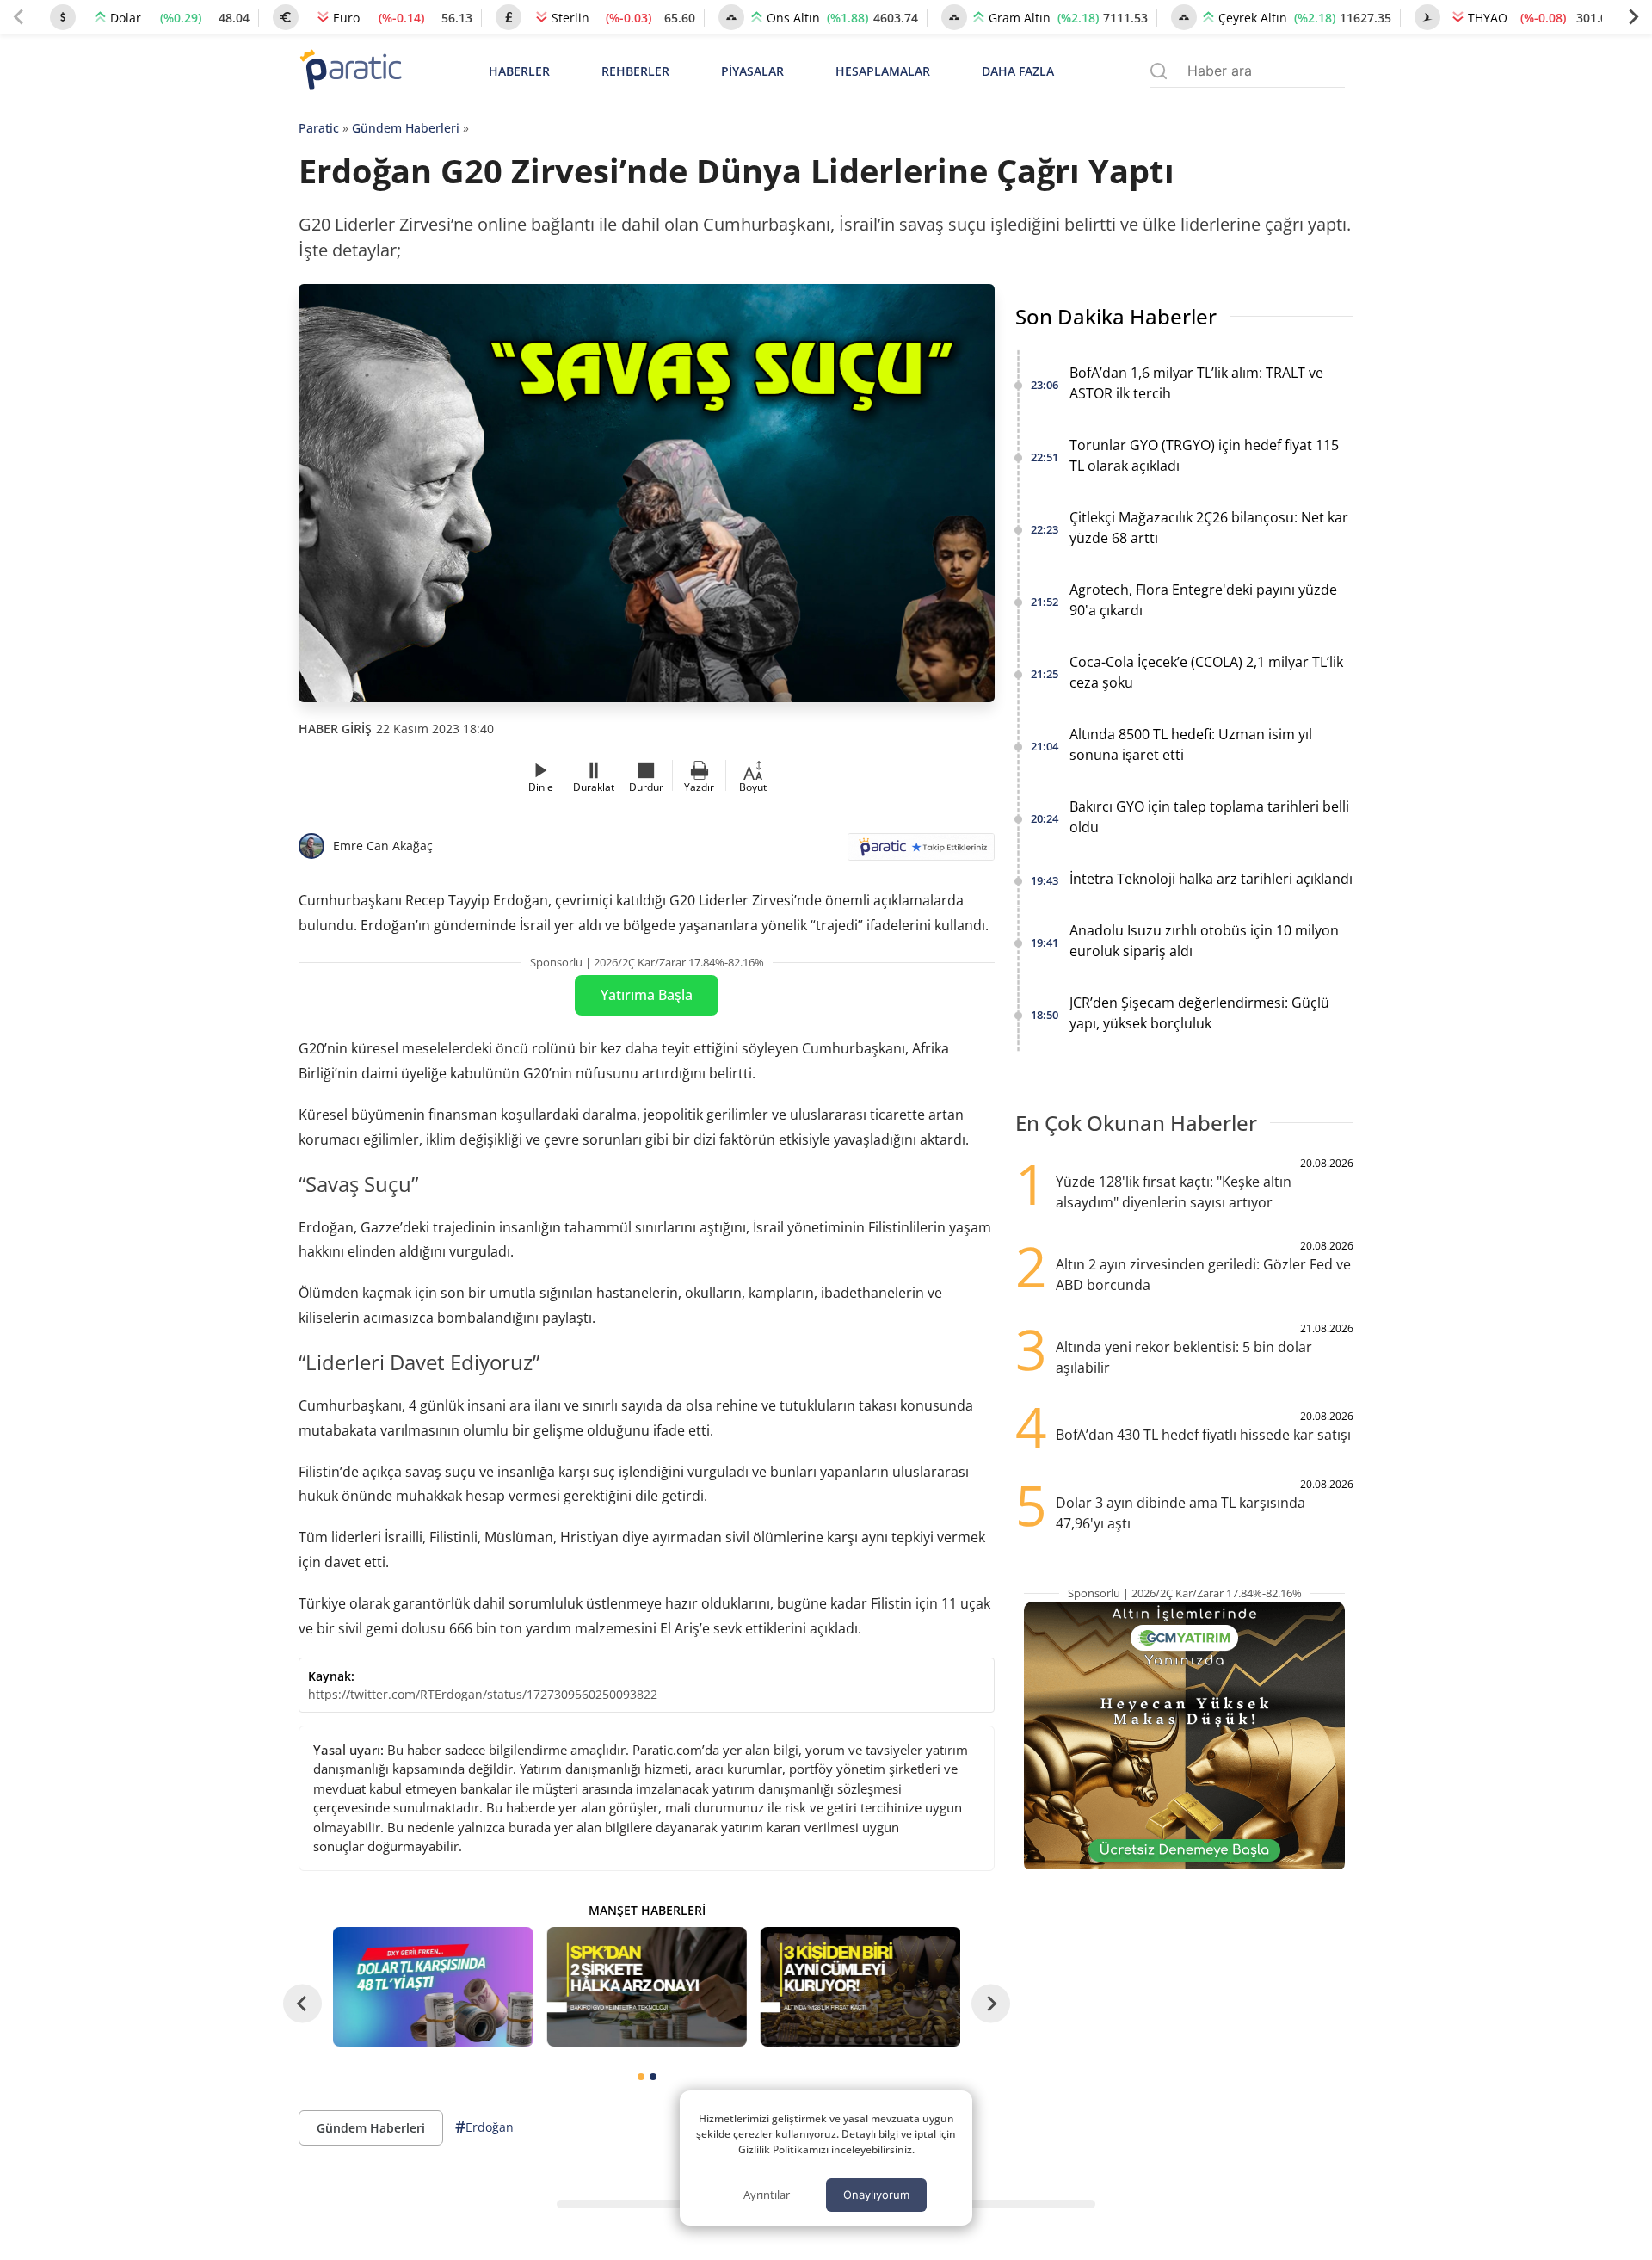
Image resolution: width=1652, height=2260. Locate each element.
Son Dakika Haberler (1116, 316)
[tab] (641, 2077)
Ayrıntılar (767, 2195)
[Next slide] (1633, 17)
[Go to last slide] (302, 2004)
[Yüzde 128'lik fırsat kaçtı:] (860, 1987)
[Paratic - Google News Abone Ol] (921, 852)
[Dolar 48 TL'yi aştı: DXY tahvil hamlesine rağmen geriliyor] (433, 1987)
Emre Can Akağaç (383, 846)
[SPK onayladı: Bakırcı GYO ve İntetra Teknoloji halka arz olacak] (646, 1987)
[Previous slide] (19, 17)
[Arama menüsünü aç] (1159, 71)
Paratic (319, 128)
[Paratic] (350, 71)
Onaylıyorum (876, 2195)
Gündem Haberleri (406, 128)
